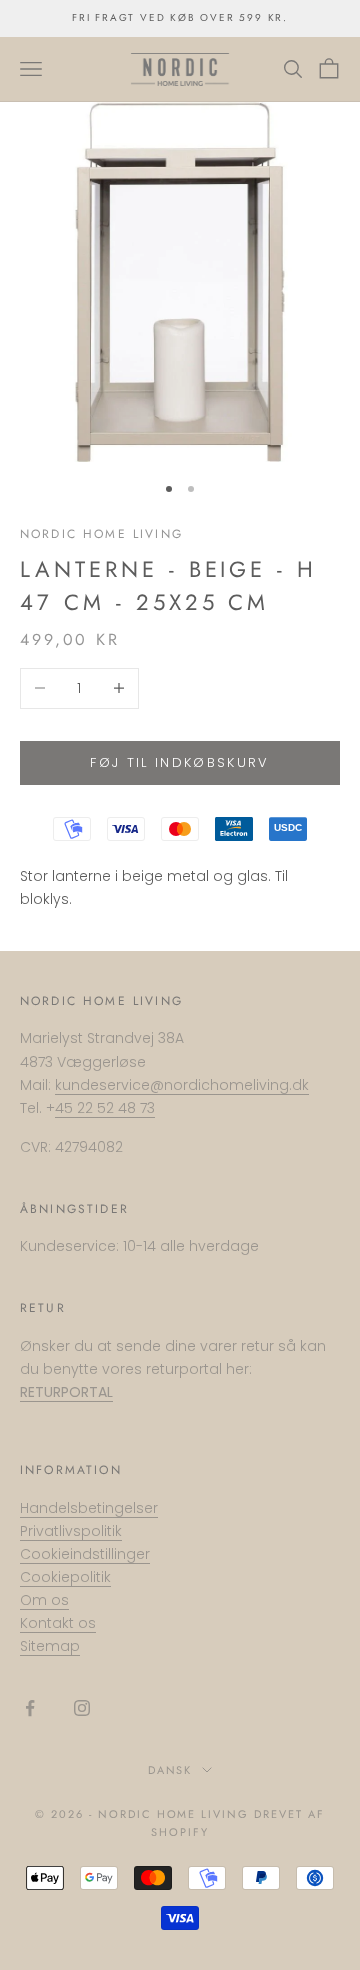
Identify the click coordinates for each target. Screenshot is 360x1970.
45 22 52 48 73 (105, 1108)
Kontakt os (58, 1623)
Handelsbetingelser (89, 1508)
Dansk (170, 1770)
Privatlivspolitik (71, 1531)
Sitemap (50, 1646)
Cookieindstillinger (85, 1554)
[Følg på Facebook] (30, 1708)
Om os (44, 1600)
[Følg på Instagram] (82, 1708)
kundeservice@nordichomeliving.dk (182, 1085)
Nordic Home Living (101, 534)
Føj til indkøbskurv (179, 762)
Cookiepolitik (65, 1577)
